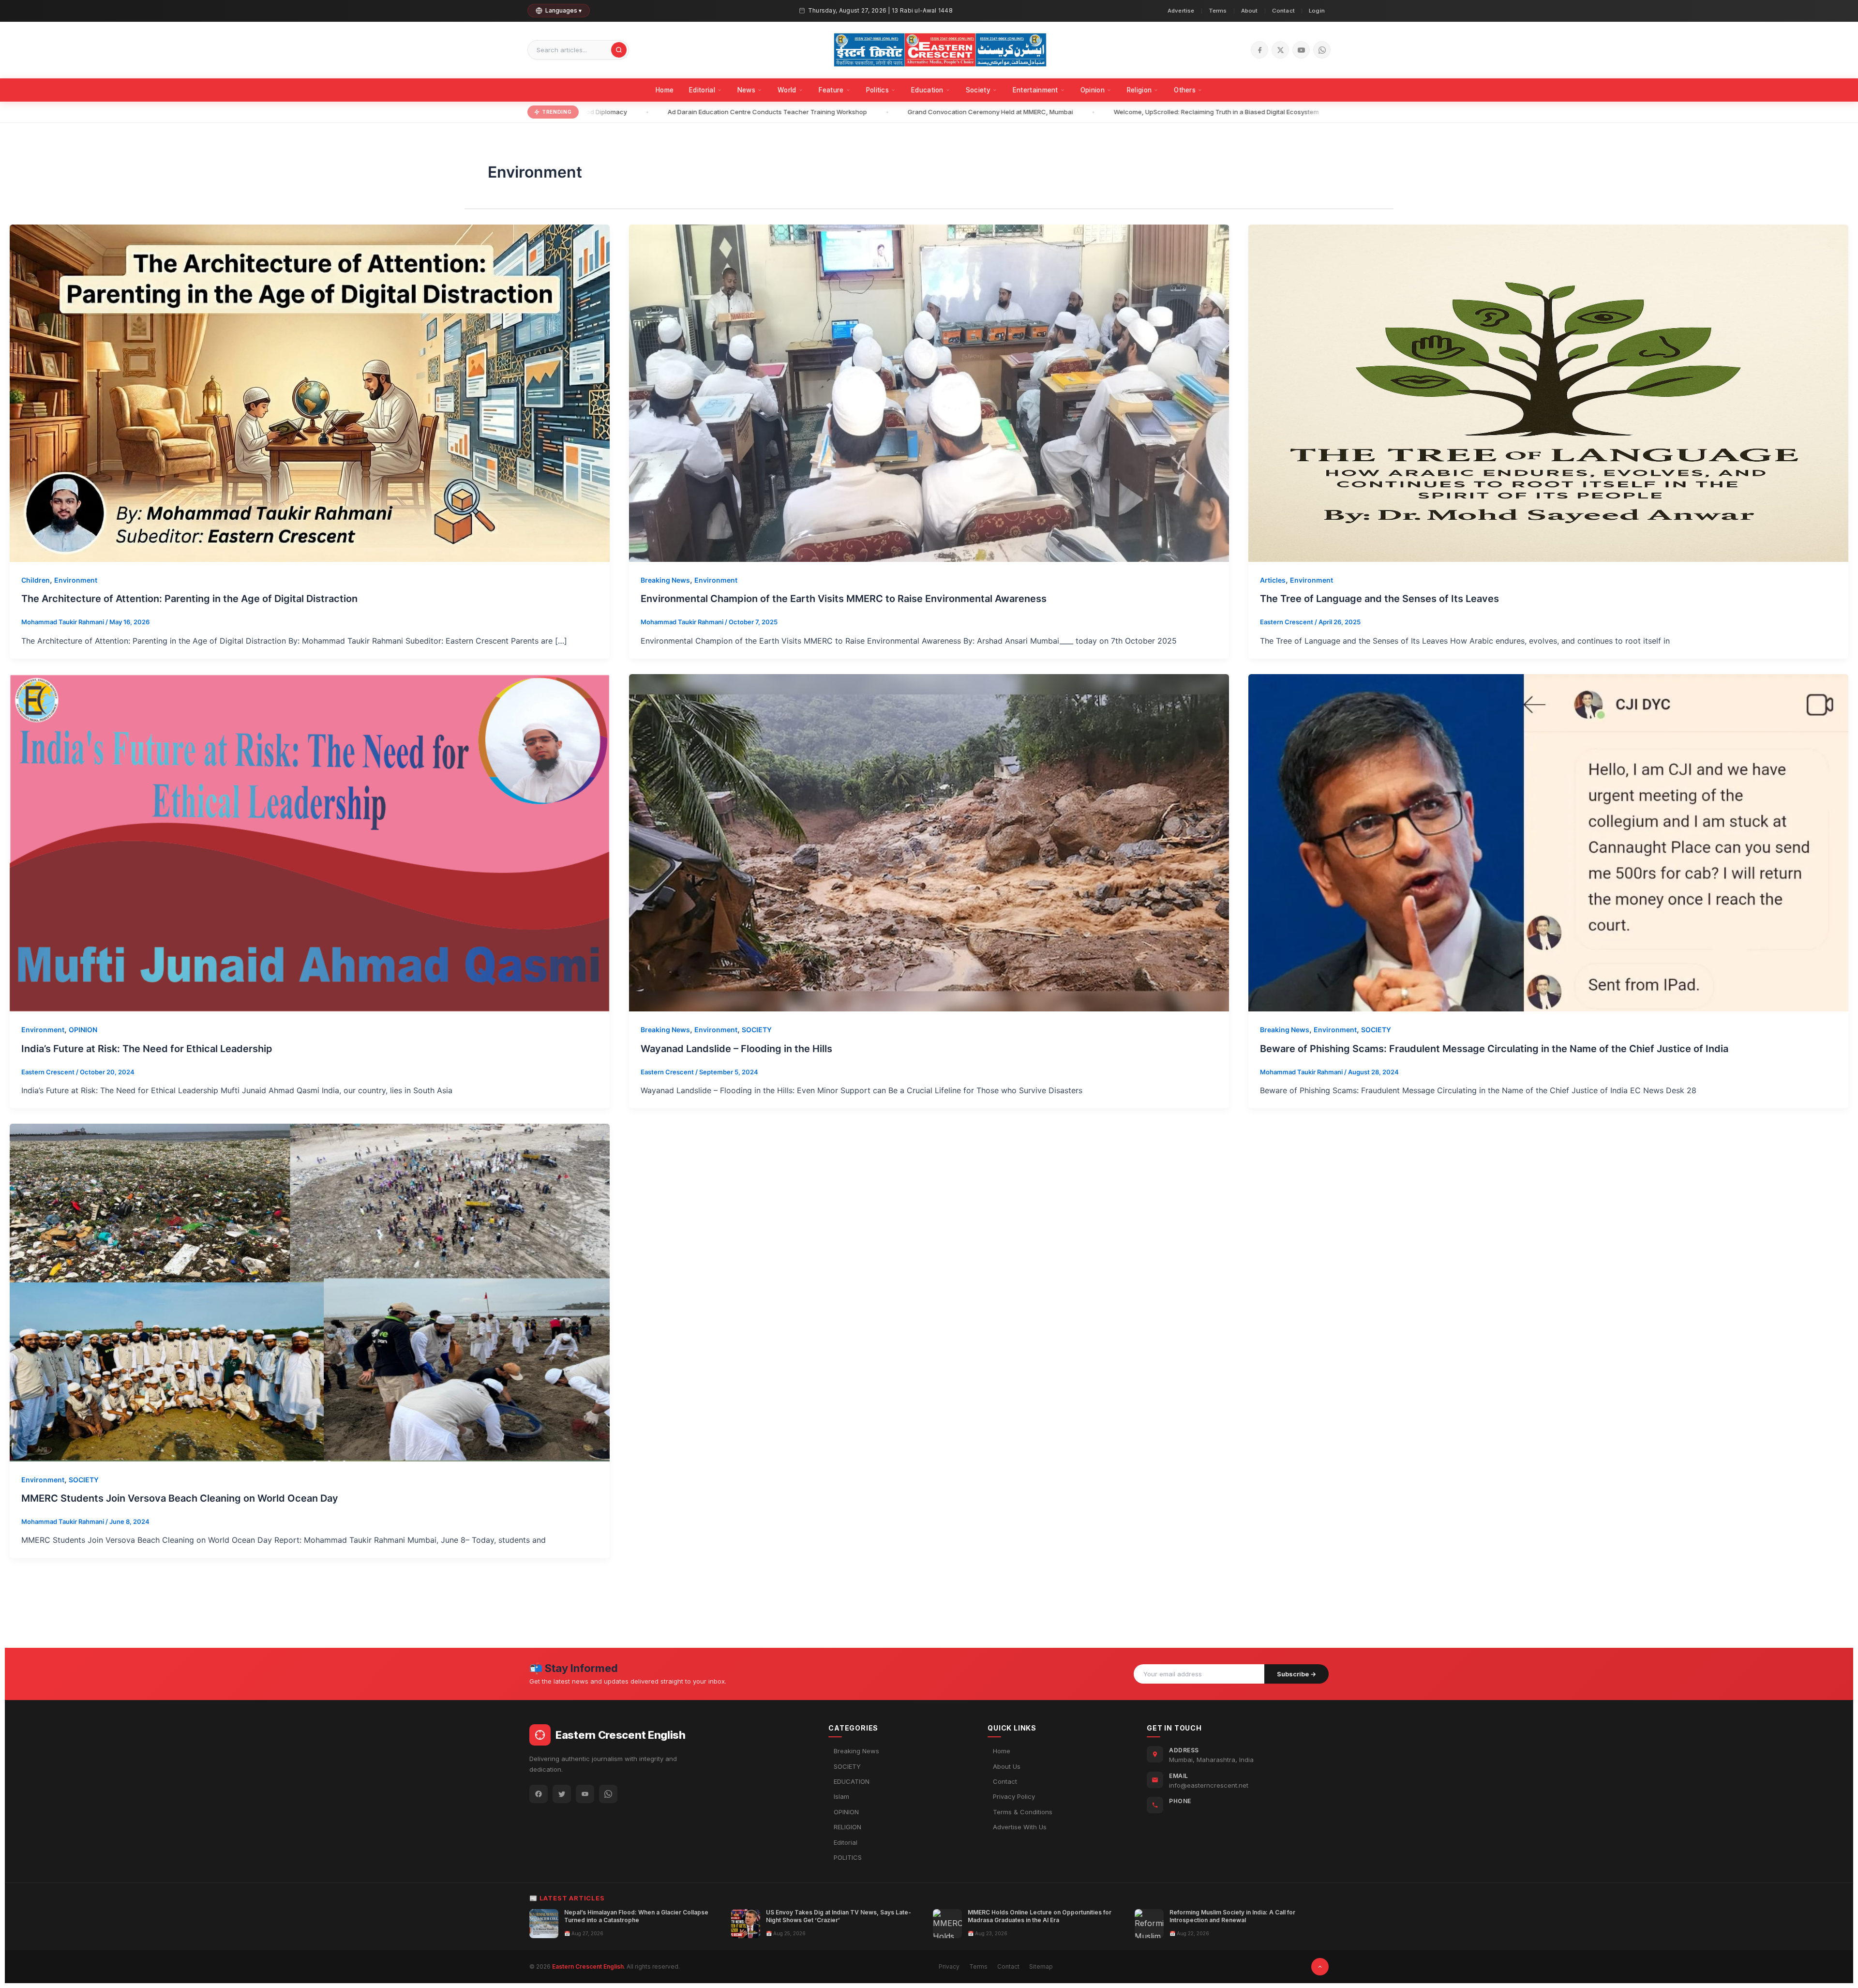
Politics (877, 90)
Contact (1283, 11)
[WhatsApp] (1322, 50)
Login (1317, 11)
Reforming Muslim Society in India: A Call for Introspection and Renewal (1232, 1916)
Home (665, 90)
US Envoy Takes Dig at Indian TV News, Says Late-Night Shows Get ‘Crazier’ (839, 1916)
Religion (1139, 90)
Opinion (1093, 90)
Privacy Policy (1014, 1796)
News (746, 90)
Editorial (702, 90)
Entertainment (1035, 90)
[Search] (619, 50)
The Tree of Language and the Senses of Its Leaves (1379, 599)
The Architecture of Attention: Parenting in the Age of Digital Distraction (189, 599)
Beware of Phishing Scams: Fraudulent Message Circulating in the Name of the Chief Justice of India (1494, 1049)
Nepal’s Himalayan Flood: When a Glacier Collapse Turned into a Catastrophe (636, 1916)
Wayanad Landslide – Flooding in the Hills (736, 1049)
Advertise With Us (1020, 1827)
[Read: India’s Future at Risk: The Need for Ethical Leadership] (310, 842)
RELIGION (847, 1827)
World (787, 90)
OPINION (83, 1030)
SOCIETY (757, 1030)
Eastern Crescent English (588, 1966)
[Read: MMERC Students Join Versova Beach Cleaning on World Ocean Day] (310, 1292)
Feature (831, 90)
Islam (841, 1796)
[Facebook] (1259, 50)
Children (36, 580)
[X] (1280, 50)
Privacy (949, 1966)
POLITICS (848, 1857)
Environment (76, 580)
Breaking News (665, 580)
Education (927, 90)
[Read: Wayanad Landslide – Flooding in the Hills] (929, 842)
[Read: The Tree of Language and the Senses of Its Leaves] (1548, 392)
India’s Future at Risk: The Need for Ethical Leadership (147, 1049)
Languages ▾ (563, 10)
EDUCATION (852, 1781)
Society (978, 90)
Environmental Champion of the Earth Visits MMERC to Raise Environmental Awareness (844, 599)
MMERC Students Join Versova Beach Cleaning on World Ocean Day (180, 1498)
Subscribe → (1296, 1674)
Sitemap (1041, 1966)
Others (1185, 90)
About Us (1007, 1766)
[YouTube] (1301, 50)
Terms (1218, 11)
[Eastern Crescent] (940, 50)
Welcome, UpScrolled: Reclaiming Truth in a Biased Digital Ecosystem (1146, 112)
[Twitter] (562, 1794)
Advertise (1181, 11)
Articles (1273, 580)
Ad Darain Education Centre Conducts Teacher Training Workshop (697, 112)
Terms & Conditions (1023, 1812)
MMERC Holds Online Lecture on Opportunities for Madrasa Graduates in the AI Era (1040, 1916)
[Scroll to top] (1320, 1967)
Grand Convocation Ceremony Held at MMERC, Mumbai (920, 112)
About (1250, 11)
